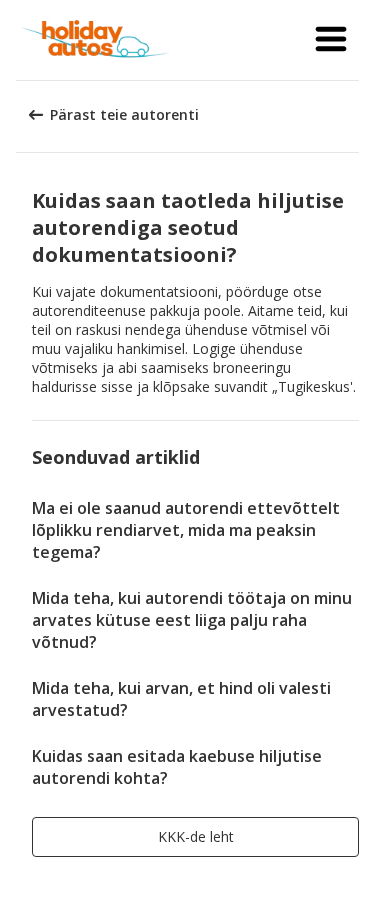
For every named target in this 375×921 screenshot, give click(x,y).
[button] (331, 40)
